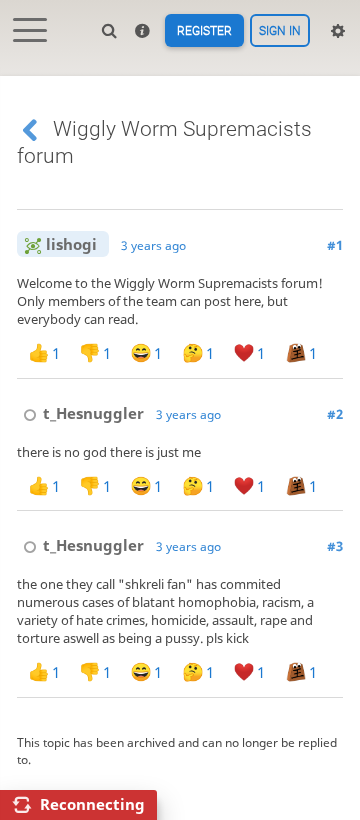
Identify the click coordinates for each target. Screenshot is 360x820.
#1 (335, 245)
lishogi (71, 244)
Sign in (280, 31)
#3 (335, 546)
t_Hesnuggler (93, 413)
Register (204, 31)
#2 (335, 414)
